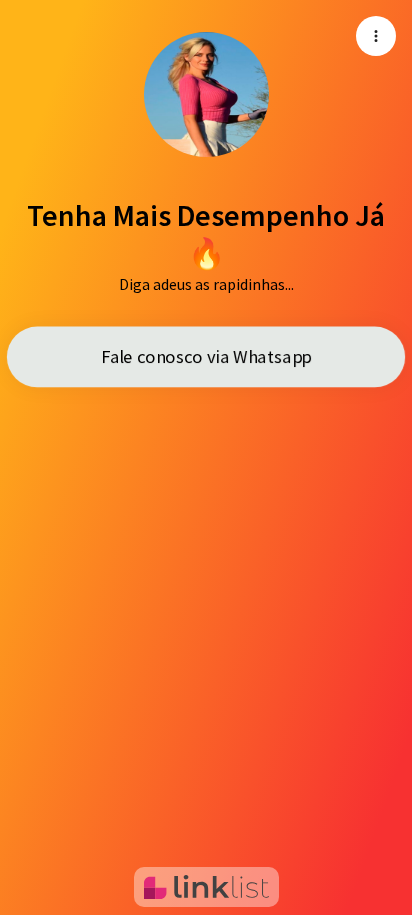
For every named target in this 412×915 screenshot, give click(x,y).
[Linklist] (206, 887)
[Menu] (376, 36)
